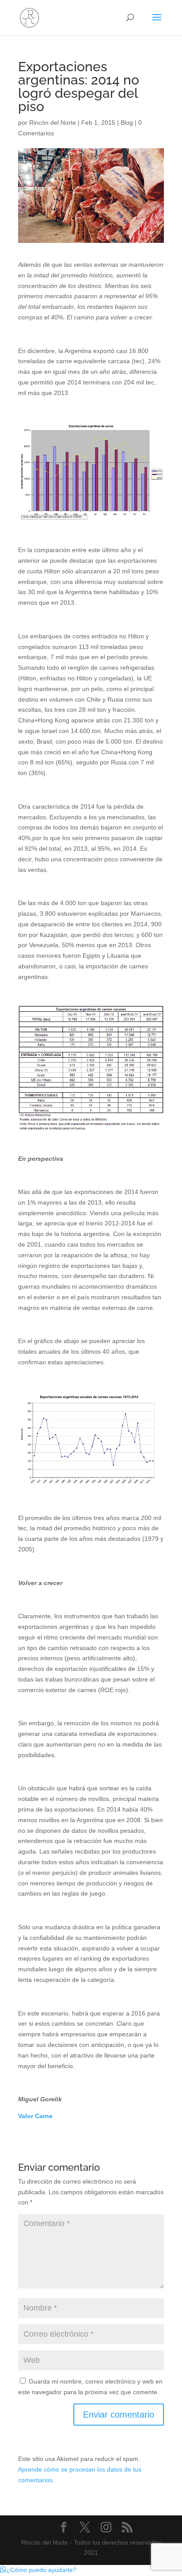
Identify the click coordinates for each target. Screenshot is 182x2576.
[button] (38, 2570)
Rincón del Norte (53, 123)
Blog (127, 123)
